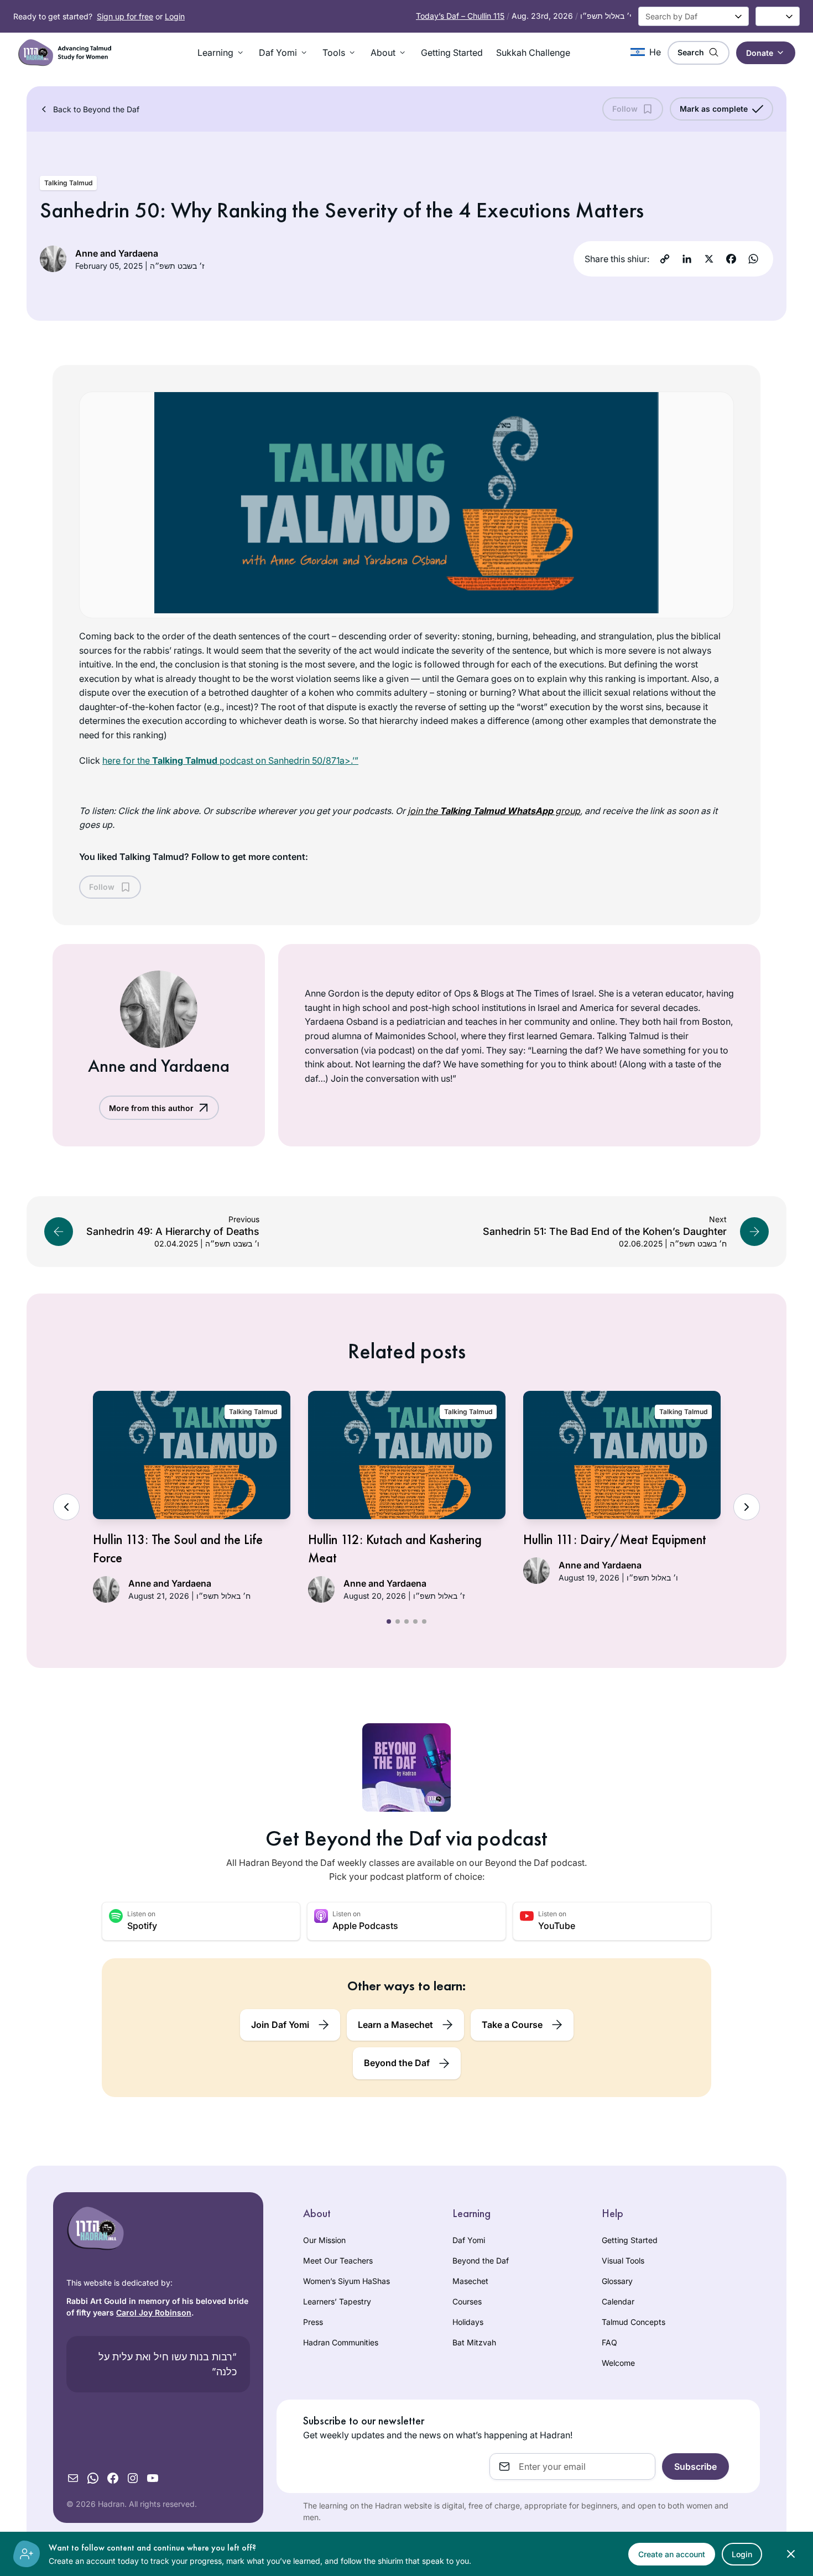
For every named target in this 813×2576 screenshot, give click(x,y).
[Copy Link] (665, 259)
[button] (222, 53)
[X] (709, 259)
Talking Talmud (68, 183)
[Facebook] (731, 259)
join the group (494, 811)
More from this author (151, 1108)
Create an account (672, 2554)
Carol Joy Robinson (154, 2312)
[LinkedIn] (687, 259)
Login (175, 16)
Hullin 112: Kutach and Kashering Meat (395, 1549)
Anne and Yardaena (117, 253)
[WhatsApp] (753, 259)
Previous (66, 1507)
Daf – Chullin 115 (460, 16)
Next (747, 1507)
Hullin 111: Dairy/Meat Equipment (615, 1539)
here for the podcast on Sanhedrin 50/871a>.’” (230, 760)
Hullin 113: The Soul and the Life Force (178, 1549)
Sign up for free (125, 16)
